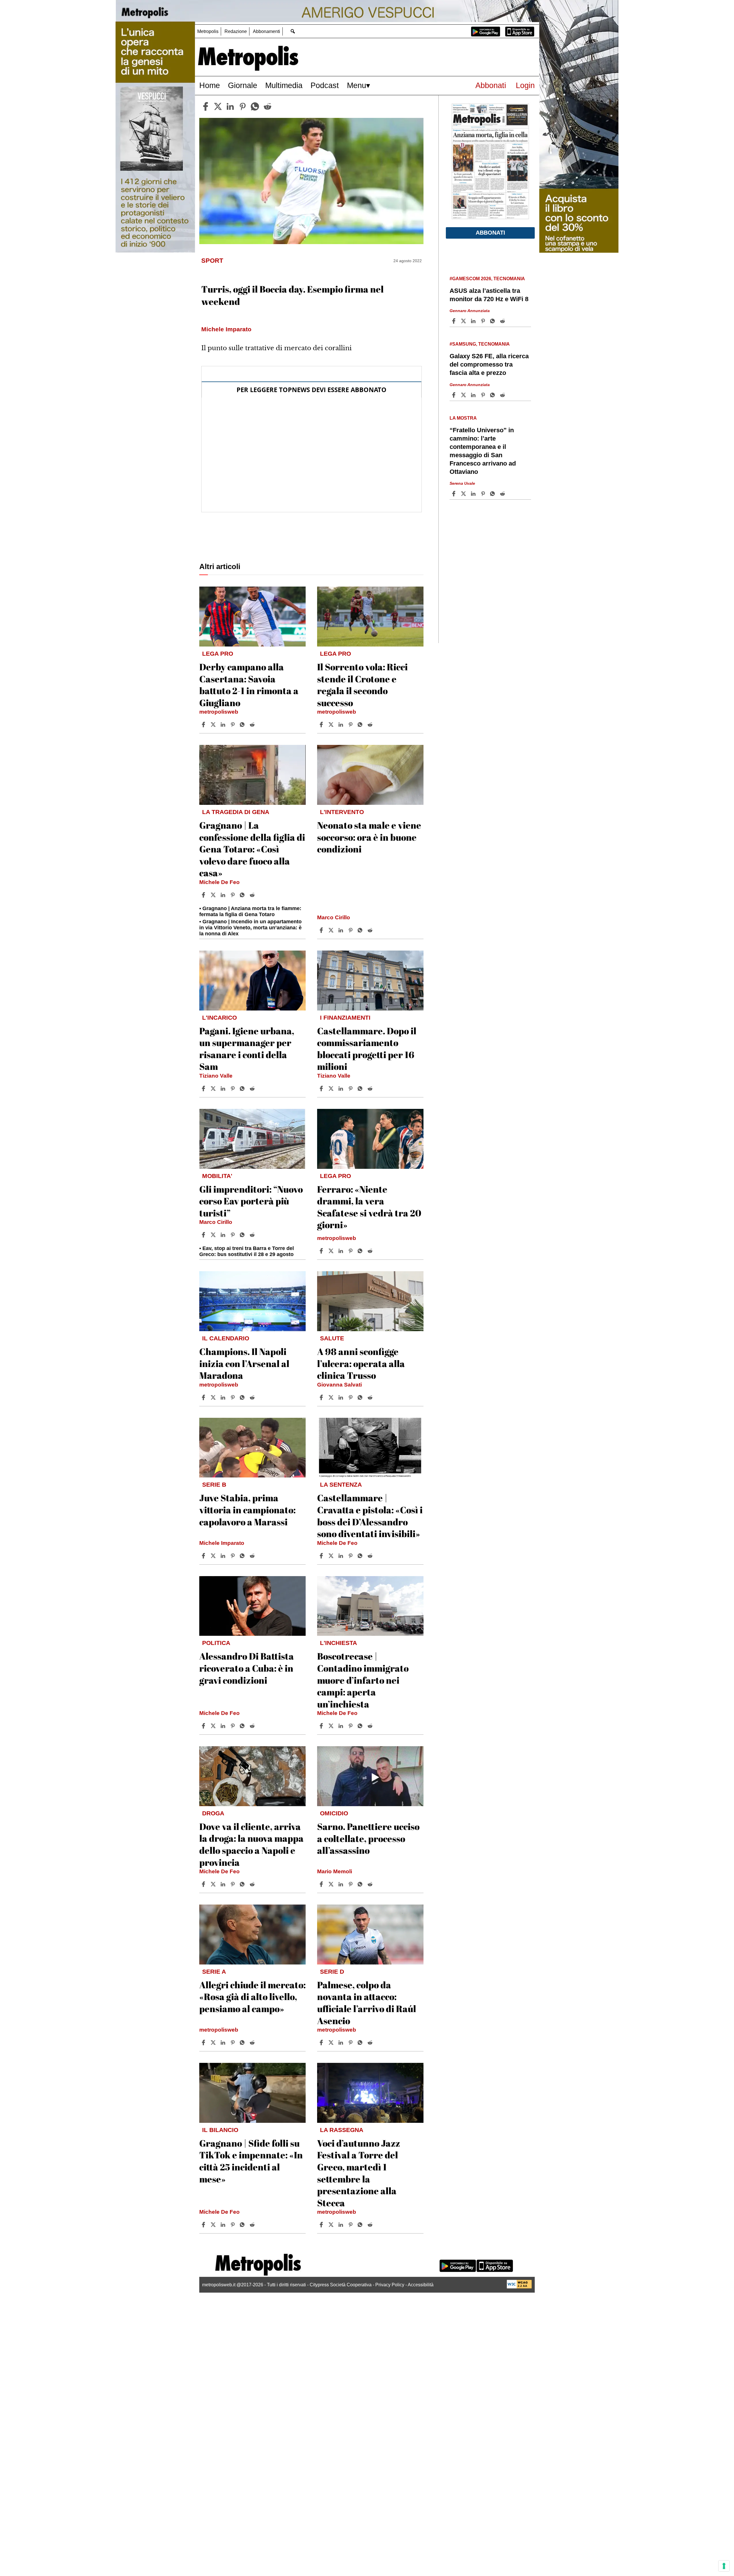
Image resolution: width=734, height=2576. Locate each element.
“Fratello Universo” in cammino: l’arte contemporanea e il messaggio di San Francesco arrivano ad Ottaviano (483, 451)
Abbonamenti (267, 31)
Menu (357, 85)
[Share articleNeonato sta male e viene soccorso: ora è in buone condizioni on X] (332, 930)
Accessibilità (421, 2285)
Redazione (236, 31)
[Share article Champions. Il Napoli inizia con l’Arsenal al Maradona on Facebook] (204, 1397)
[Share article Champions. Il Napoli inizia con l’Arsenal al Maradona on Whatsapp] (243, 1397)
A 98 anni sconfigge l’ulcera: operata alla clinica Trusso (361, 1363)
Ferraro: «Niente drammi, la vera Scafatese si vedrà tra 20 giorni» (369, 1207)
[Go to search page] (293, 31)
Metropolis (208, 31)
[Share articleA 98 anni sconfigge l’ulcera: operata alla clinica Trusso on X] (332, 1397)
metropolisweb (219, 712)
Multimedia (284, 85)
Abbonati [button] (490, 233)
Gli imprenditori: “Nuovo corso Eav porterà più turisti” (251, 1201)
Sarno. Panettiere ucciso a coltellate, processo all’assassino (368, 1838)
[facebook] (206, 106)
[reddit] (268, 106)
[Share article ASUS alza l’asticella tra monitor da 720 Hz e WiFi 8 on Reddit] (503, 321)
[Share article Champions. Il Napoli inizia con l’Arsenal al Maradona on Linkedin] (224, 1397)
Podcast (325, 85)
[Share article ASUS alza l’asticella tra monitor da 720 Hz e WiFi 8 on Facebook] (454, 321)
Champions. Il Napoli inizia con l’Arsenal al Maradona (244, 1363)
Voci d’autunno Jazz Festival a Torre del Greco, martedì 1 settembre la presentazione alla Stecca (359, 2173)
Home (210, 85)
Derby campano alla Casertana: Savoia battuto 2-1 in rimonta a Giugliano (249, 685)
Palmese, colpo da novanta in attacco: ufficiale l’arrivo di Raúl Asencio (367, 2003)
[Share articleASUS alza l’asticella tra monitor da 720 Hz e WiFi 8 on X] (464, 321)
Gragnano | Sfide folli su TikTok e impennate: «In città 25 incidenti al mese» (251, 2161)
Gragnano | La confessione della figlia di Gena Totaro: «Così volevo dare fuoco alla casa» (252, 849)
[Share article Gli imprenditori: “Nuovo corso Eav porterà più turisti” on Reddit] (253, 1235)
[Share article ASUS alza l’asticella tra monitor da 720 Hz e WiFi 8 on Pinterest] (484, 321)
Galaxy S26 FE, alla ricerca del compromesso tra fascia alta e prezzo (489, 364)
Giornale (243, 85)
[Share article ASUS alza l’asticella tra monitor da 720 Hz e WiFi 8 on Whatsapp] (493, 321)
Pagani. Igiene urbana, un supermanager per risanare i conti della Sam (247, 1049)
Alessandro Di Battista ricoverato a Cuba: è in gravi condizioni (247, 1668)
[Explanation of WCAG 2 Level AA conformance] (519, 2287)
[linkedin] (230, 106)
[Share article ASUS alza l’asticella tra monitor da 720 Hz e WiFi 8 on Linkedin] (474, 321)
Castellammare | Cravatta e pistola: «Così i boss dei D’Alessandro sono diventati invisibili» (370, 1516)
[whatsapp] (255, 106)
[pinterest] (243, 106)
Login (525, 85)
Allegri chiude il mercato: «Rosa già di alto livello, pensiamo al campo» (252, 1997)
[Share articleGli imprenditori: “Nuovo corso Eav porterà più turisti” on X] (214, 1235)
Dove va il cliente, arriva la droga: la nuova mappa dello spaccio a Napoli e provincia (251, 1844)
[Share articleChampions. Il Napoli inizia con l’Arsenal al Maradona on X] (214, 1397)
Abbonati (491, 85)
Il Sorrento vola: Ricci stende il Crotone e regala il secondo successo (362, 685)
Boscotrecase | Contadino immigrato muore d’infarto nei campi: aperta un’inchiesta (363, 1680)
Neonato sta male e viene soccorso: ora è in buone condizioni (369, 837)
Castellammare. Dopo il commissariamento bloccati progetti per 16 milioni (367, 1049)
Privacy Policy (390, 2285)
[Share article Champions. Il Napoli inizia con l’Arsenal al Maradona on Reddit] (253, 1397)
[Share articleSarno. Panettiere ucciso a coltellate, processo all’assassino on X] (332, 1884)
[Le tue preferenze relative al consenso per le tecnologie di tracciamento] (724, 2566)
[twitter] (218, 106)
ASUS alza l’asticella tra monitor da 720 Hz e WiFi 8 (489, 295)
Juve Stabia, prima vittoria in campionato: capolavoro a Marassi (247, 1510)
